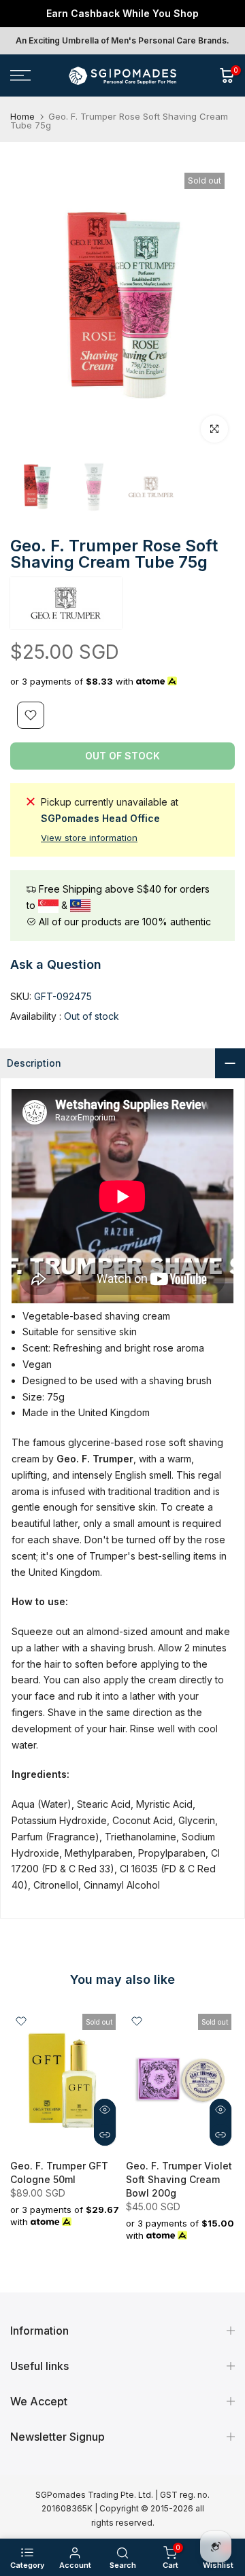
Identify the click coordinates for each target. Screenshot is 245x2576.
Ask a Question (56, 974)
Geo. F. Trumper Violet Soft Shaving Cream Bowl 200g (179, 2189)
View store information (89, 848)
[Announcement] (122, 18)
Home (22, 127)
